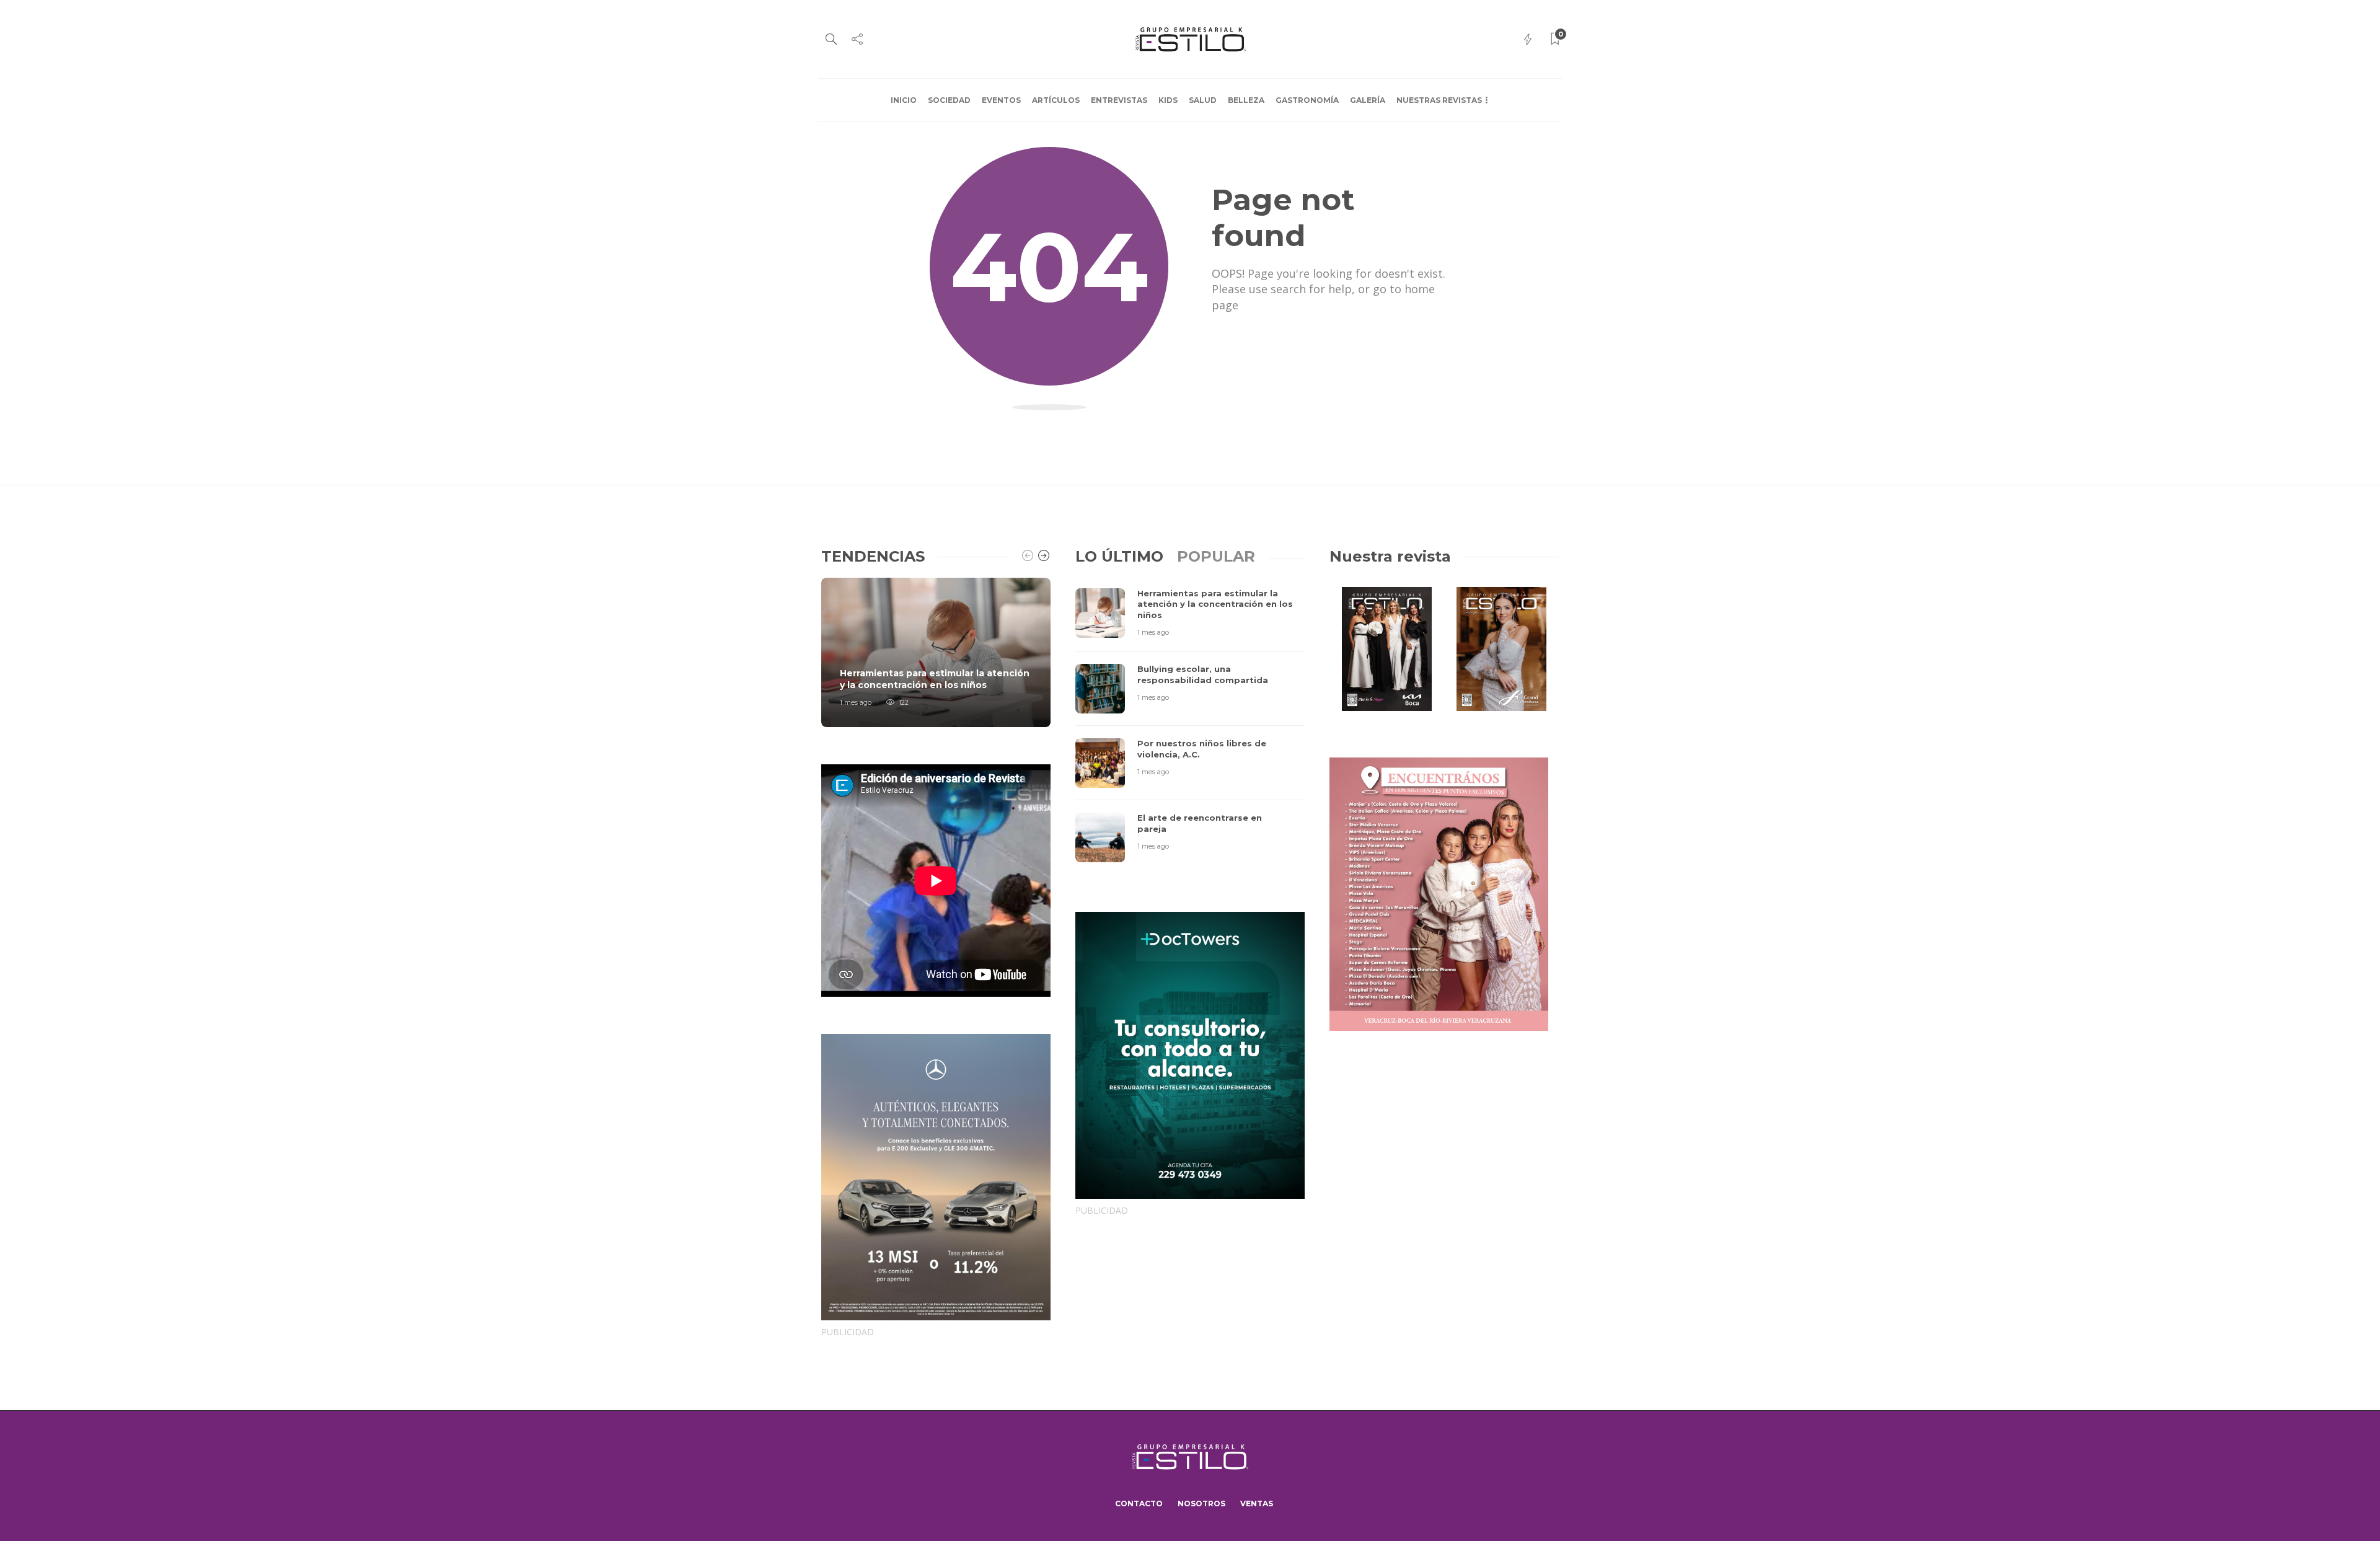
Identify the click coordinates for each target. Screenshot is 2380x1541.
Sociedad (949, 100)
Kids (1168, 100)
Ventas (1257, 1503)
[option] (936, 652)
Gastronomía (1307, 100)
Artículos (1056, 100)
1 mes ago (856, 702)
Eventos (1001, 100)
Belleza (1246, 100)
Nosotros (1201, 1503)
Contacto (1139, 1503)
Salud (1203, 100)
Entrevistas (1119, 100)
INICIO (904, 100)
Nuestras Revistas (1439, 100)
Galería (1368, 100)
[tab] (1119, 556)
